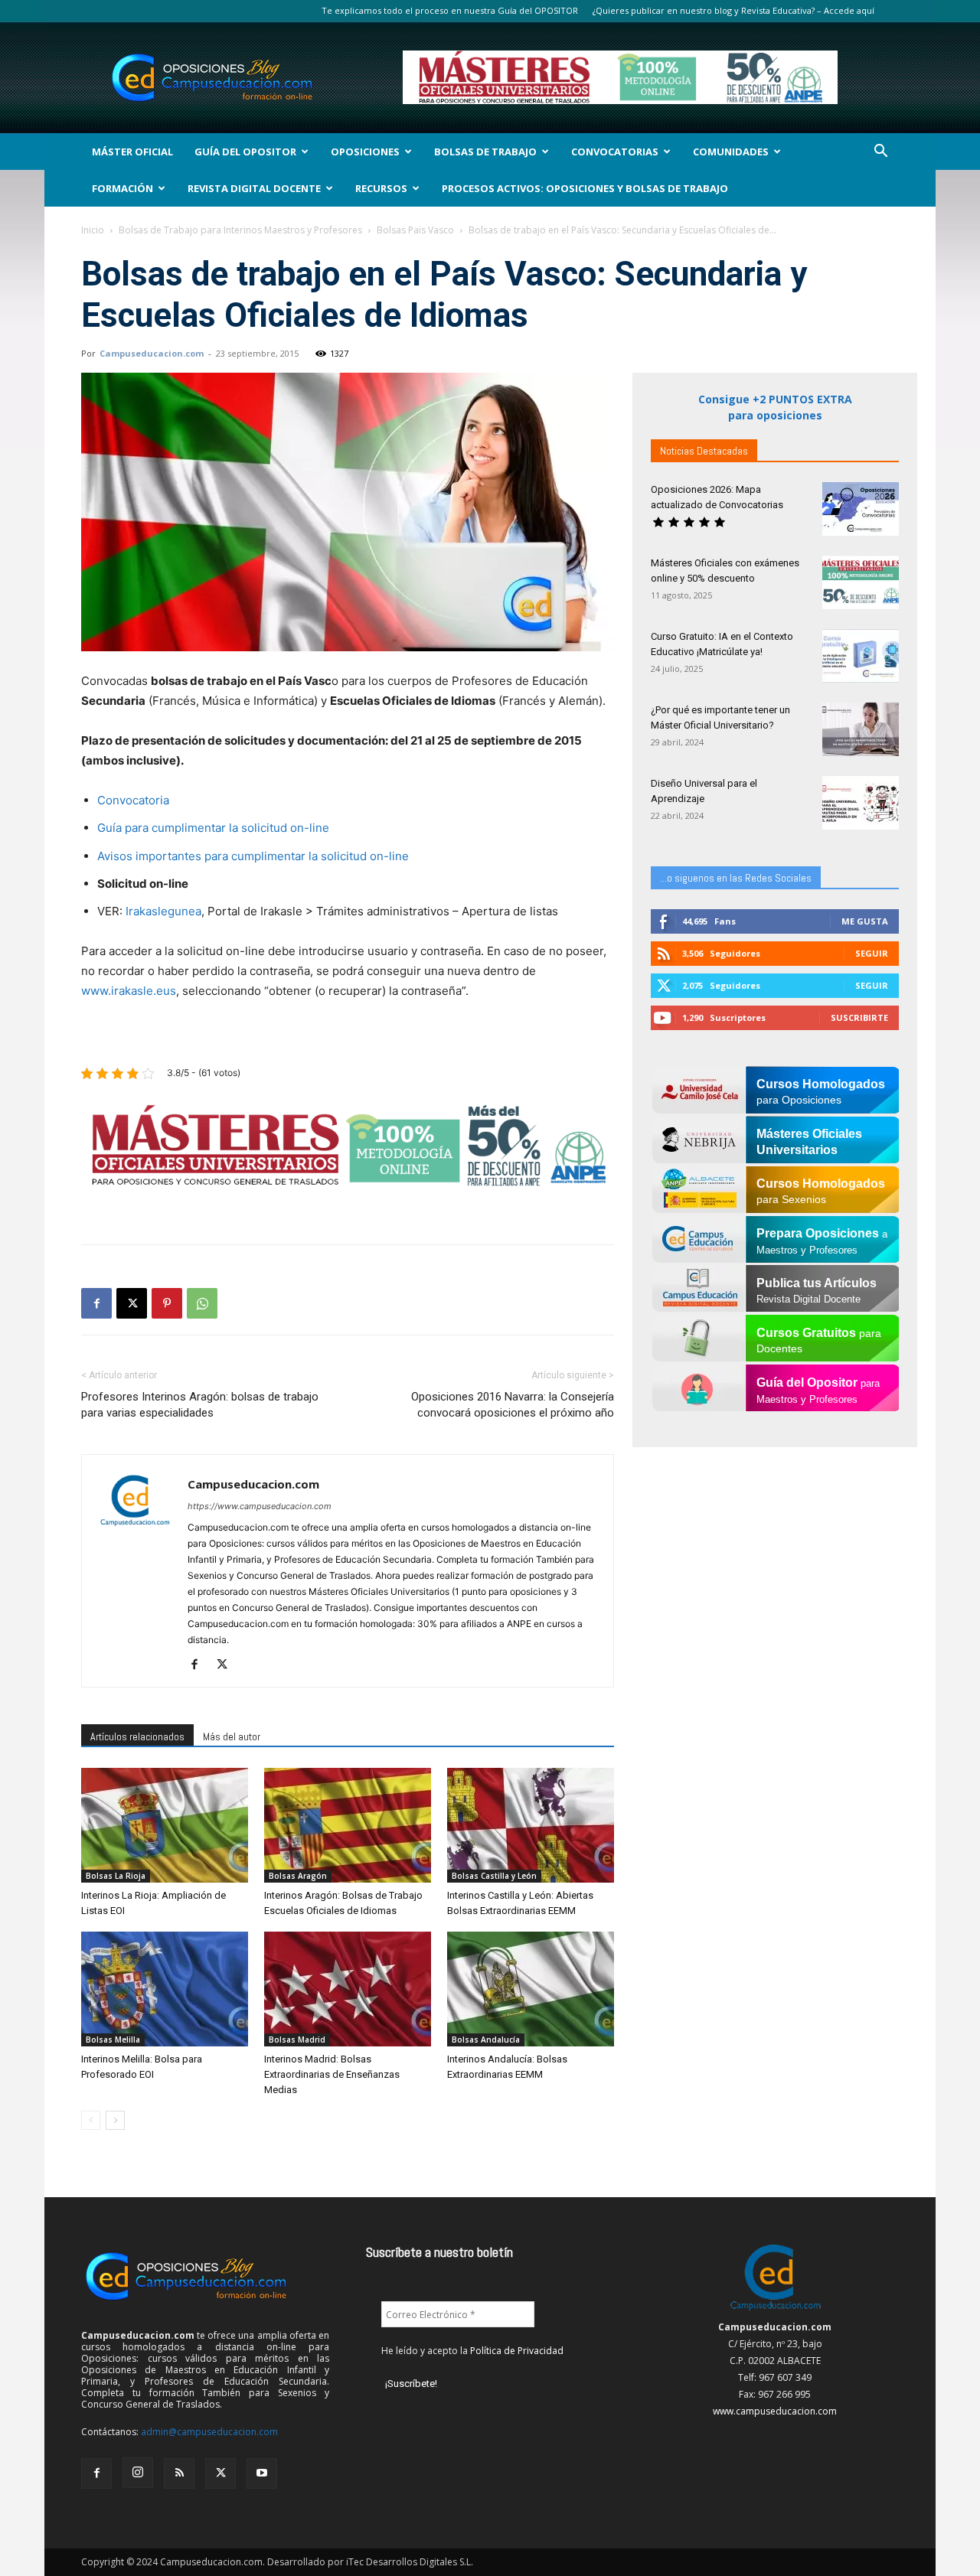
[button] (880, 153)
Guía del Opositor (245, 152)
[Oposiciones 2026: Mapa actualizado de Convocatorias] (861, 509)
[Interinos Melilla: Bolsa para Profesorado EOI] (165, 1989)
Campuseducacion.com (152, 353)
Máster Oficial (132, 152)
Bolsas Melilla (113, 2040)
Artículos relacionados (137, 1736)
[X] (132, 1303)
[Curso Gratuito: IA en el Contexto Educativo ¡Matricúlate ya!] (861, 656)
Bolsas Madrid (297, 2040)
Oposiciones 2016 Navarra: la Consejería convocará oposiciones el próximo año (513, 1405)
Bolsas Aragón (298, 1876)
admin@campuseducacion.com (209, 2432)
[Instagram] (138, 2473)
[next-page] (115, 2120)
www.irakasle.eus (129, 991)
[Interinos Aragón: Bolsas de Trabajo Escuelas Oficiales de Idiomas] (348, 1825)
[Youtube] (262, 2473)
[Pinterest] (167, 1303)
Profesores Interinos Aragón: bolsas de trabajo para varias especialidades (200, 1405)
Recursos (381, 188)
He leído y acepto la (472, 2351)
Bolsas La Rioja (116, 1876)
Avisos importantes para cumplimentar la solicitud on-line (253, 856)
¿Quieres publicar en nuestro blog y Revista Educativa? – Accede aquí (733, 10)
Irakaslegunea (163, 911)
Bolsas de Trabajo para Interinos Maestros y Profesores (240, 230)
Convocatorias (615, 152)
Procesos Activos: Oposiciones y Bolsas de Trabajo (585, 188)
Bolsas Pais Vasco (415, 230)
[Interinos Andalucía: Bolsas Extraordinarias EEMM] (531, 1989)
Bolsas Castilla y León (494, 1876)
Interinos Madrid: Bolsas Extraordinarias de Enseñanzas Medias (332, 2074)
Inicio (93, 230)
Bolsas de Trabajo (485, 152)
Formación (122, 188)
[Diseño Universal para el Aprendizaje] (861, 803)
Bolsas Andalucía (486, 2040)
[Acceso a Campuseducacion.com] (775, 2310)
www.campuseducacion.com (775, 2411)
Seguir (872, 953)
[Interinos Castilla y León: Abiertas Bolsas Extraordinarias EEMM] (531, 1825)
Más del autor (232, 1736)
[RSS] (179, 2473)
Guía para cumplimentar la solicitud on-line (213, 828)
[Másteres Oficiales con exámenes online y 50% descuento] (861, 582)
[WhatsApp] (202, 1303)
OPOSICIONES (365, 152)
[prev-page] (91, 2120)
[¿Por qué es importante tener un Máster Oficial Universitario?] (861, 729)
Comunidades (731, 152)
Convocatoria (133, 800)
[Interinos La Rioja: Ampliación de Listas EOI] (165, 1825)
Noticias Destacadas (704, 451)
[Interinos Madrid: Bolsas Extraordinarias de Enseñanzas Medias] (348, 1989)
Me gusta (865, 921)
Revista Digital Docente (254, 188)
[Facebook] (96, 1303)
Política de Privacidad (517, 2351)
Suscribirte (859, 1017)
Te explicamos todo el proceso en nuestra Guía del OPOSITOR (450, 10)
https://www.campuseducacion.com (260, 1506)
